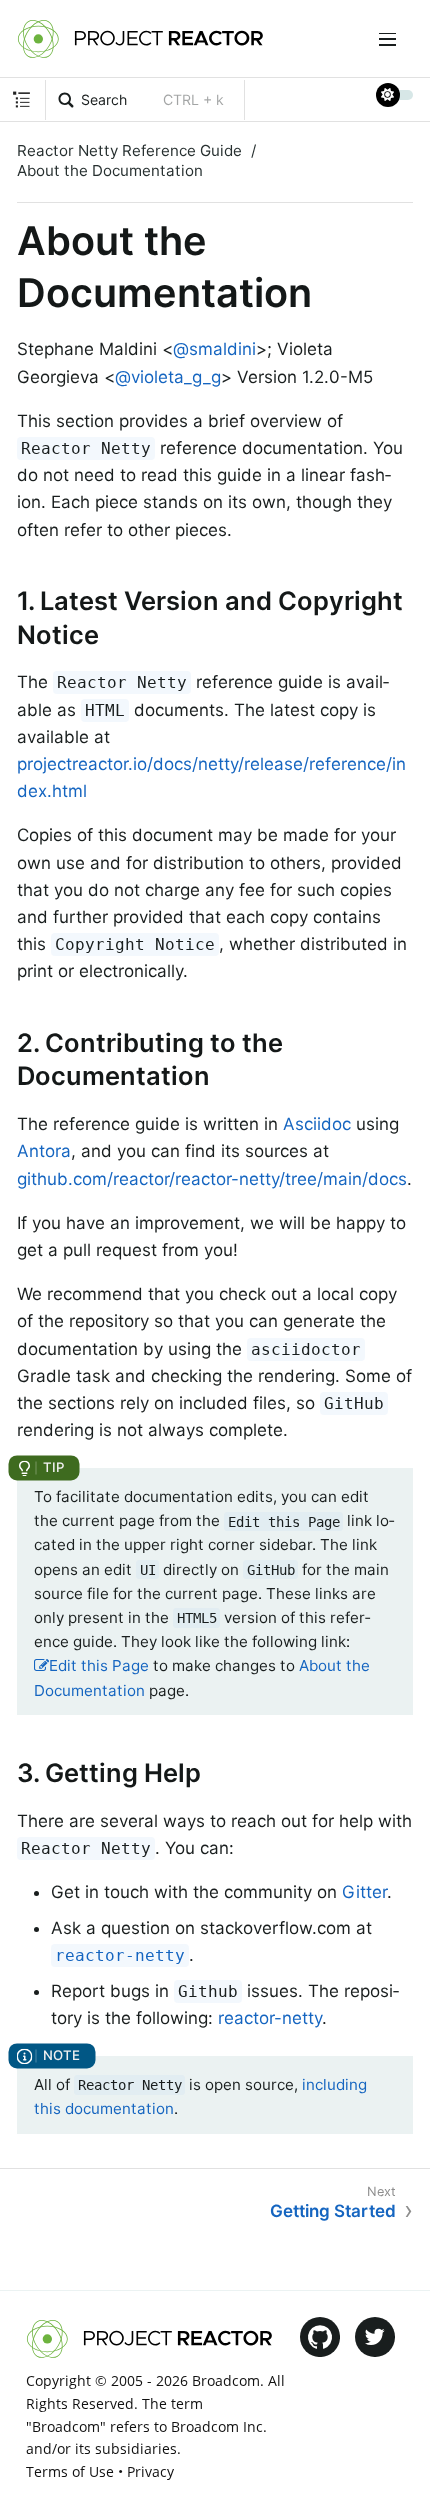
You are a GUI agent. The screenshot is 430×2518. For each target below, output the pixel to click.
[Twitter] (375, 2337)
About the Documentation (110, 170)
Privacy (150, 2471)
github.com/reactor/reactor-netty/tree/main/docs (212, 1179)
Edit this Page (99, 1665)
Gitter (364, 1892)
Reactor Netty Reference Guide (129, 150)
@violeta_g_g (168, 377)
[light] (395, 95)
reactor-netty (270, 2018)
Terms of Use (70, 2471)
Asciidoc (317, 1124)
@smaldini (214, 349)
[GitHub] (320, 2337)
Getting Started (333, 2211)
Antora (44, 1151)
